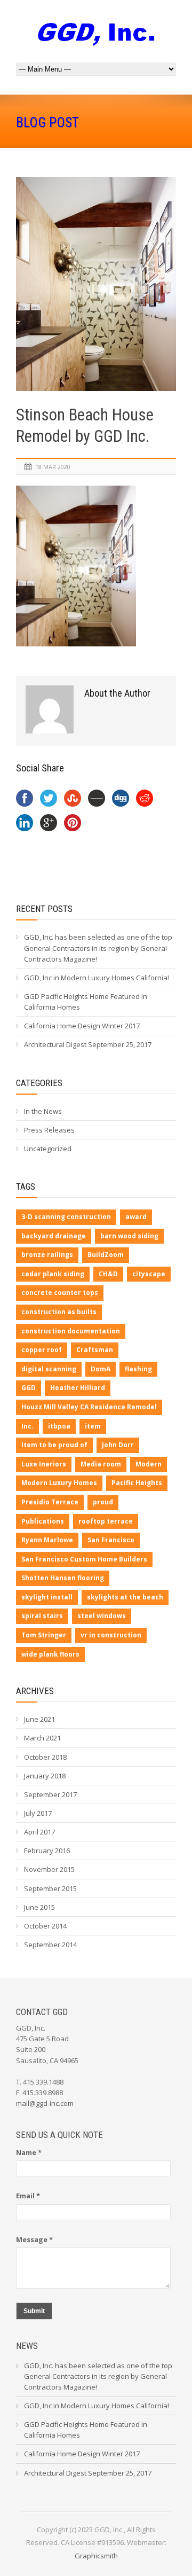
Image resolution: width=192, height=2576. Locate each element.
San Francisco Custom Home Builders (84, 1559)
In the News (43, 1111)
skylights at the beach (125, 1597)
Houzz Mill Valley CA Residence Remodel (89, 1407)
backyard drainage (54, 1236)
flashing (138, 1369)
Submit (34, 2311)
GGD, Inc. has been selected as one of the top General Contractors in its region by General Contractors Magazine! (98, 948)
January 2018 (45, 1776)
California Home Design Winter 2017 (82, 1026)
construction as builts (59, 1312)
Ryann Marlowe (47, 1540)
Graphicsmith (96, 2556)
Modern (149, 1464)
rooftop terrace (106, 1521)
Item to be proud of (54, 1445)
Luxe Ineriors (44, 1464)
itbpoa (59, 1426)
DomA (101, 1369)
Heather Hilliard (78, 1388)
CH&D (108, 1274)
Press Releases (49, 1130)
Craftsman (95, 1350)
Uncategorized (48, 1149)
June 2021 (39, 1719)
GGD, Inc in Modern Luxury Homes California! (97, 978)
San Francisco (111, 1540)
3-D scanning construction (66, 1217)
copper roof (42, 1350)
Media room (101, 1464)
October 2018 (45, 1757)
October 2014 (45, 1926)
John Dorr (118, 1445)
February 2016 (47, 1851)
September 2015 (50, 1888)
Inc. (27, 1426)
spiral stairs (42, 1616)
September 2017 (50, 1794)
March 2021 (42, 1738)
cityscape (149, 1274)
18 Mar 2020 (53, 467)
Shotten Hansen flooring (63, 1578)
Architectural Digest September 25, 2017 (88, 1044)
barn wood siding (129, 1236)
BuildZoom (106, 1255)
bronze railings (47, 1255)
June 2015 (39, 1907)
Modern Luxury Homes (59, 1483)
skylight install (47, 1597)
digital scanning (49, 1369)
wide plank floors (50, 1654)
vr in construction (111, 1635)
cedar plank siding (53, 1274)
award (136, 1217)
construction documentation (71, 1331)
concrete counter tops (60, 1293)
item (93, 1426)
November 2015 (49, 1869)
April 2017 (39, 1832)
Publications (43, 1521)
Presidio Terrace (50, 1502)
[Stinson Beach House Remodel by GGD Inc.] (96, 284)
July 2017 (38, 1813)
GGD (29, 1388)
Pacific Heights (137, 1483)
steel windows (102, 1616)
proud (103, 1502)
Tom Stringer (44, 1635)
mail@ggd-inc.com (45, 2103)
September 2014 (50, 1945)
